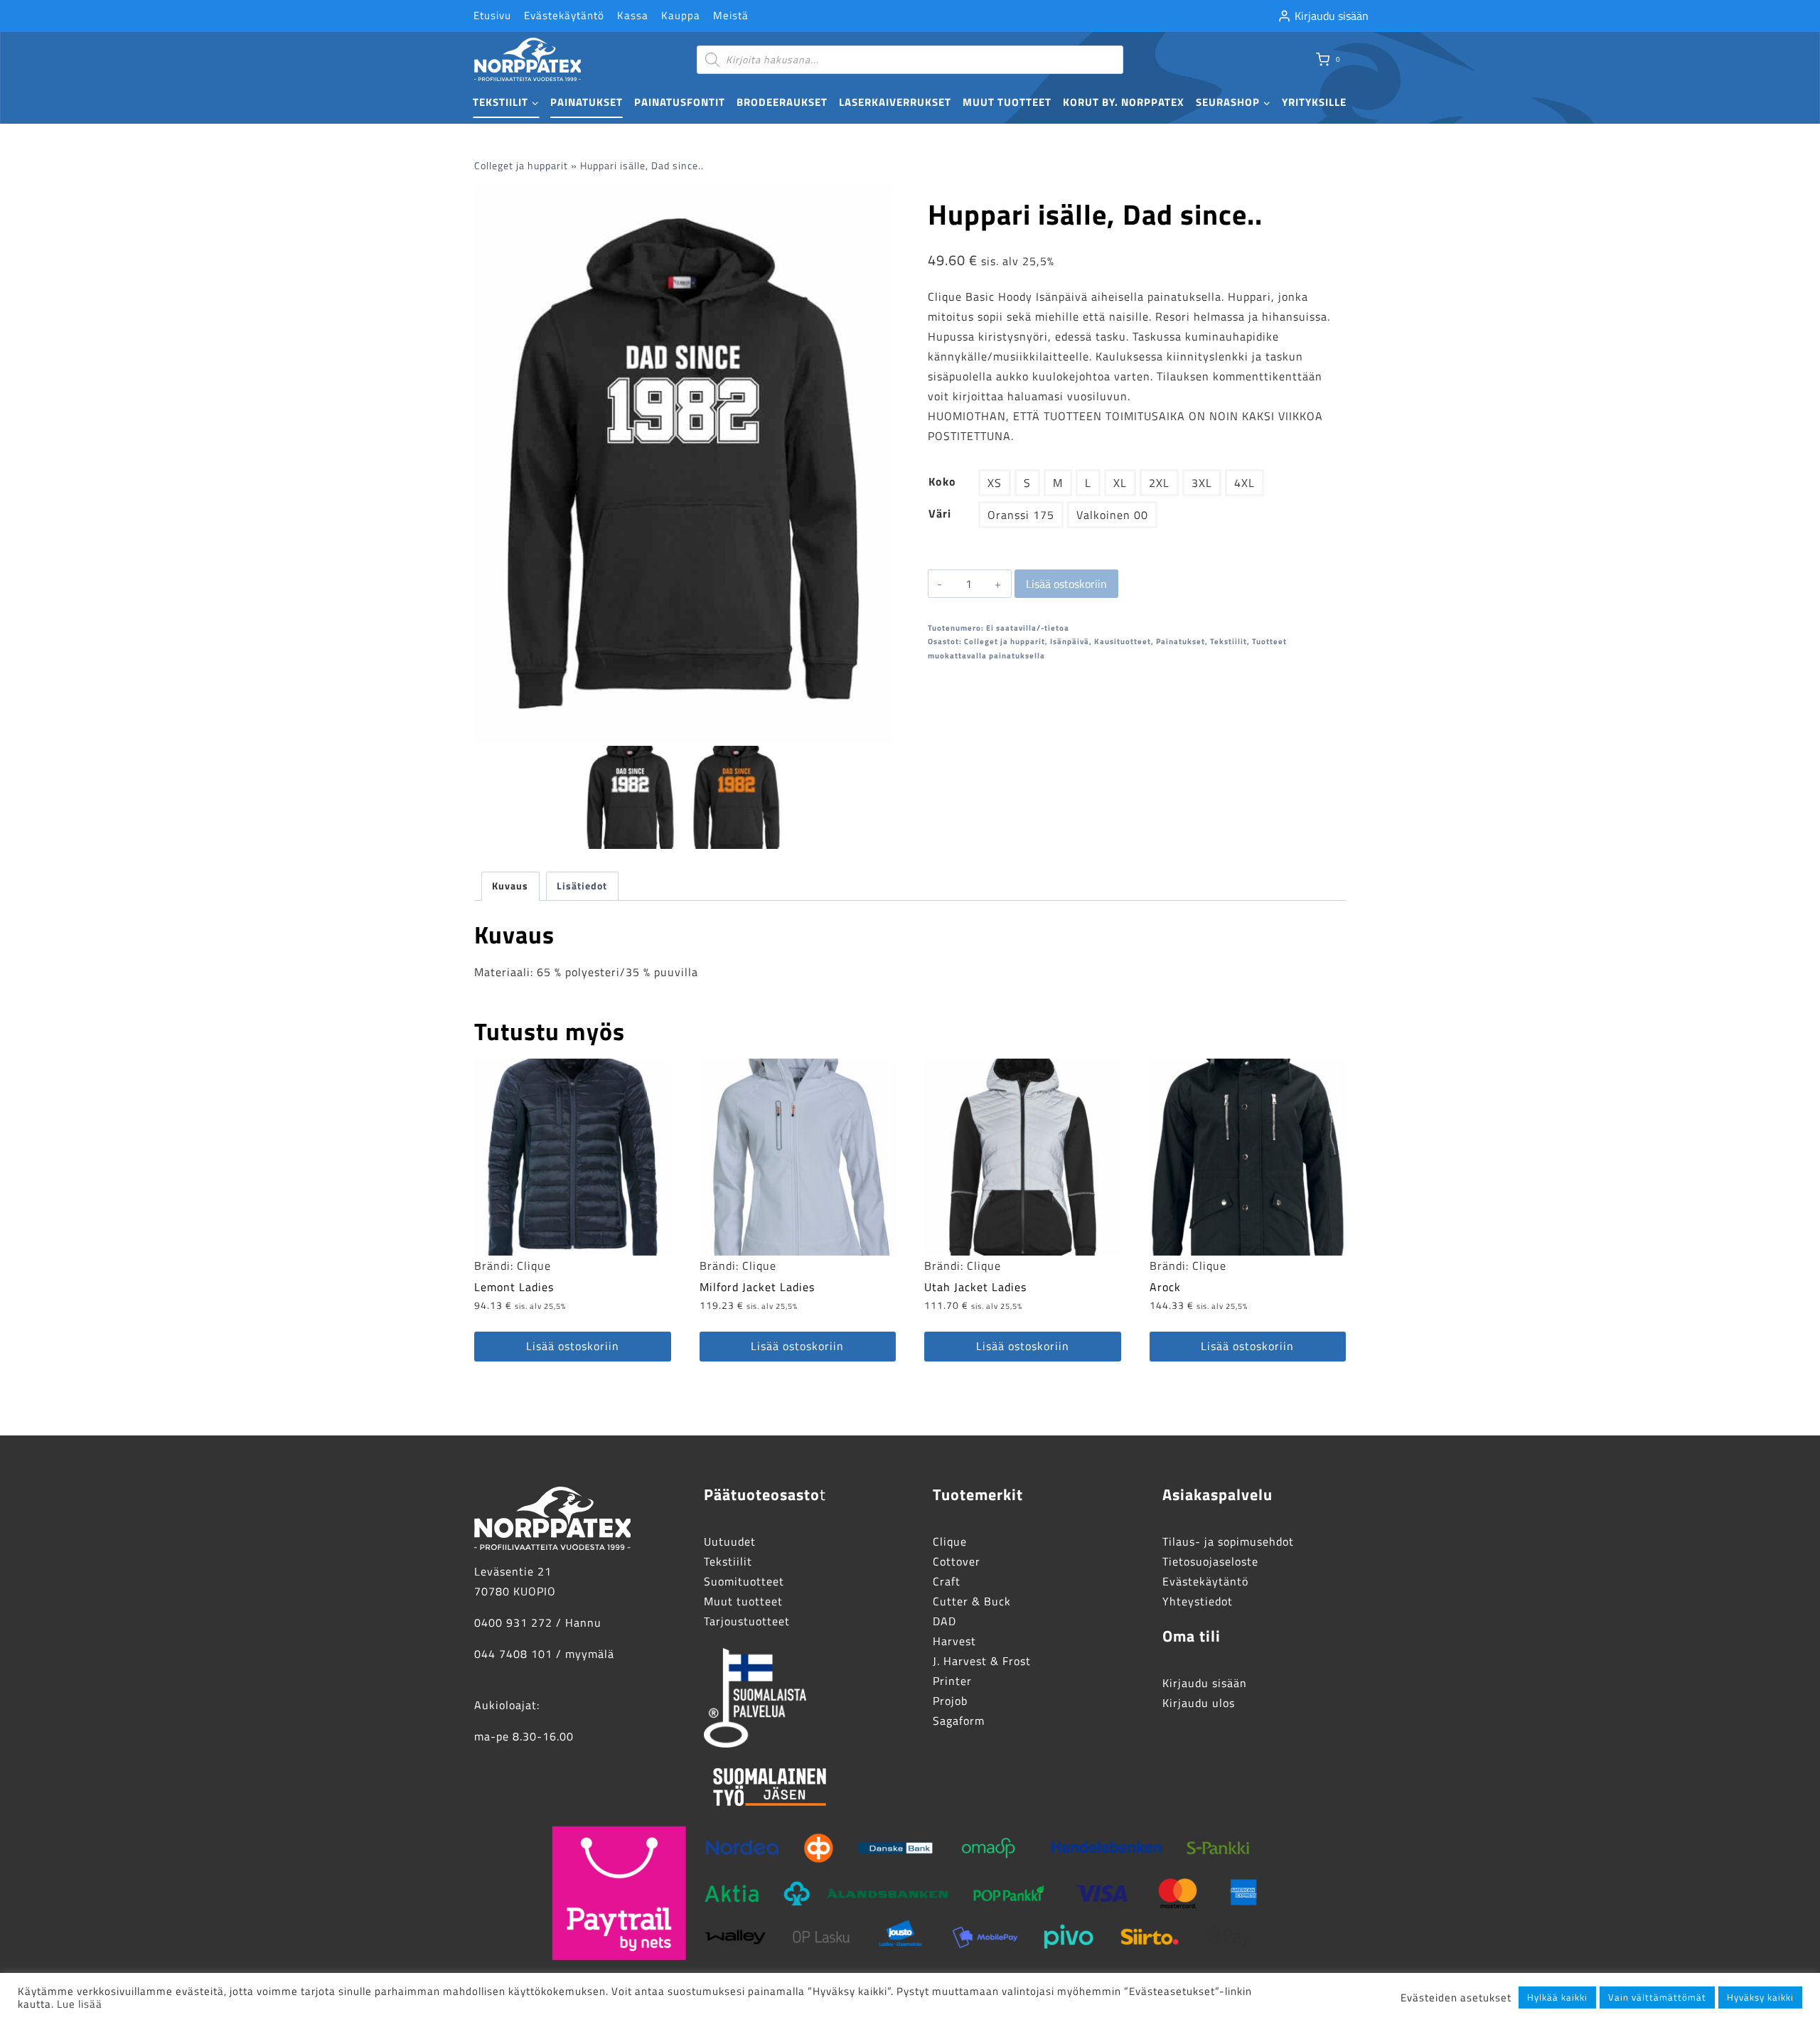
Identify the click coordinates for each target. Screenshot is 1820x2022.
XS (995, 483)
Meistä (731, 15)
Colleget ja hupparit (521, 166)
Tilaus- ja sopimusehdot (1228, 1541)
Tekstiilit (1228, 641)
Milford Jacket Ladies (757, 1287)
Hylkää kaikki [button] (1557, 1997)
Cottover (957, 1561)
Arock (1165, 1287)
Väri (940, 513)
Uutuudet (730, 1541)
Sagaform (959, 1721)
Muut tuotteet (1007, 102)
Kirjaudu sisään (1205, 1683)
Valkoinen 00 (1112, 515)
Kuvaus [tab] (510, 886)
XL (1120, 483)
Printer (952, 1681)
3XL (1202, 483)
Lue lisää (80, 2004)
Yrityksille (1314, 102)
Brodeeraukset (782, 102)
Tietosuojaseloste (1210, 1561)
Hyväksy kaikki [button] (1760, 1997)
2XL (1159, 483)
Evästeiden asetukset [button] (1456, 1998)
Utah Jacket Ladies (975, 1287)
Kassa (633, 15)
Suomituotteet (744, 1581)
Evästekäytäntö (564, 15)
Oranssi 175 (1021, 515)
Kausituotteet (1123, 641)
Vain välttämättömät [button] (1657, 1997)
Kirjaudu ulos (1199, 1703)
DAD (944, 1621)
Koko (942, 481)
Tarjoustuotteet (747, 1621)
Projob (950, 1701)
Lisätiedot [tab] (582, 886)
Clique (534, 1266)
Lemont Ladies (514, 1287)
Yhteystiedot (1198, 1601)
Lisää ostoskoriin (1066, 584)
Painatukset (587, 102)
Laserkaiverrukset (895, 102)
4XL (1244, 483)
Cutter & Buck (972, 1601)
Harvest (954, 1641)
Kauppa (681, 15)
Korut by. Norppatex (1124, 102)
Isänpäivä (1070, 641)
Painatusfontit (680, 102)
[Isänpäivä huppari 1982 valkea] (683, 464)
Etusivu (492, 15)
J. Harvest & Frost (982, 1661)
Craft (947, 1581)
